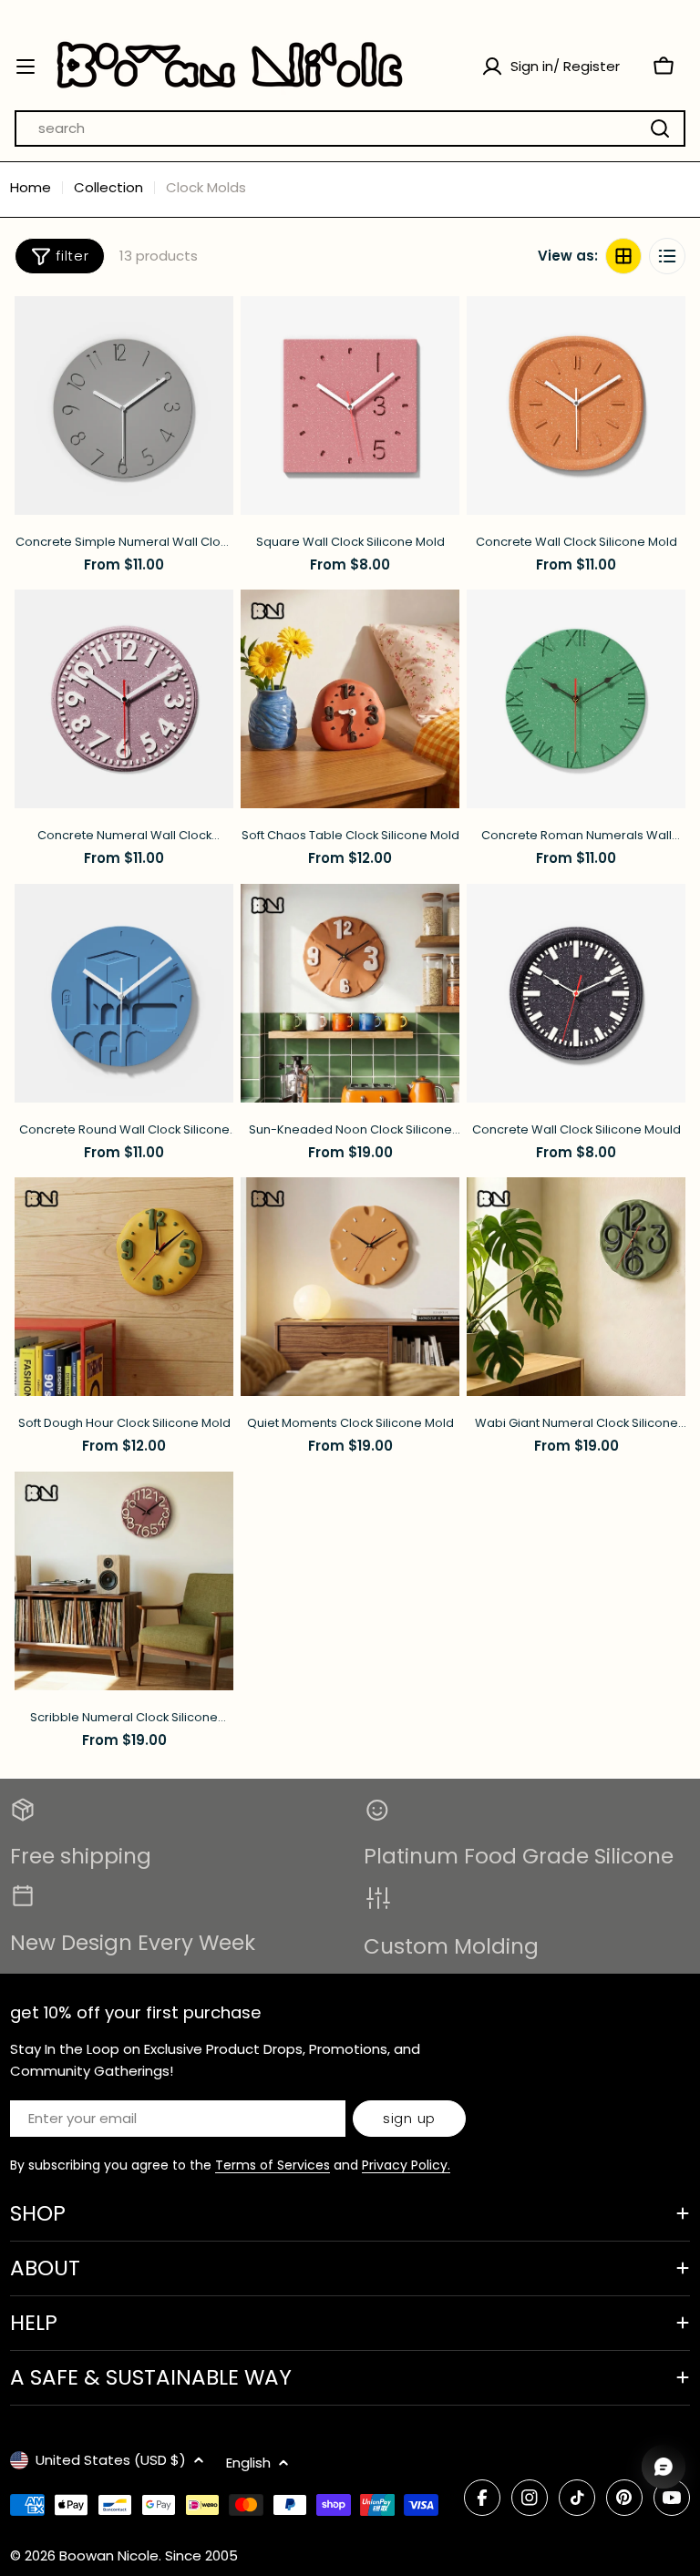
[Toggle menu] (26, 67)
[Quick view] (211, 333)
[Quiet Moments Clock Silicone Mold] (350, 1287)
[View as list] (667, 256)
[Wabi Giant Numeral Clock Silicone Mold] (576, 1287)
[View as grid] (623, 256)
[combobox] (350, 128)
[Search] (660, 128)
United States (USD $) (111, 2460)
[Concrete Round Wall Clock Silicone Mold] (124, 993)
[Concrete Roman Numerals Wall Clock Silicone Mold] (576, 699)
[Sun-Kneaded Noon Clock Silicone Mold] (350, 993)
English (248, 2463)
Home (31, 187)
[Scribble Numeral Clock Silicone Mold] (124, 1581)
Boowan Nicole (109, 2555)
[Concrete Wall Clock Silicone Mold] (576, 405)
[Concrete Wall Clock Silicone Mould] (576, 993)
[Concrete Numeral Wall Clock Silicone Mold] (124, 699)
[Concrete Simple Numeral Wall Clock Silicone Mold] (124, 405)
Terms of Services (273, 2165)
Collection (108, 187)
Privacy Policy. (406, 2165)
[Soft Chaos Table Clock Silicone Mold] (350, 699)
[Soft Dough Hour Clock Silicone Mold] (124, 1287)
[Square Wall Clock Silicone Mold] (350, 405)
